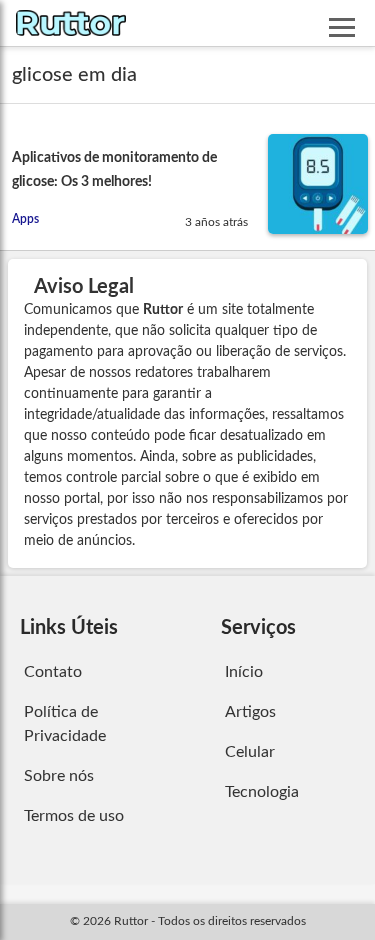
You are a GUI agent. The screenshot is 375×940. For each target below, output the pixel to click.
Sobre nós (59, 776)
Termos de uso (74, 816)
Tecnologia (262, 792)
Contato (53, 672)
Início (244, 672)
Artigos (250, 712)
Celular (250, 752)
